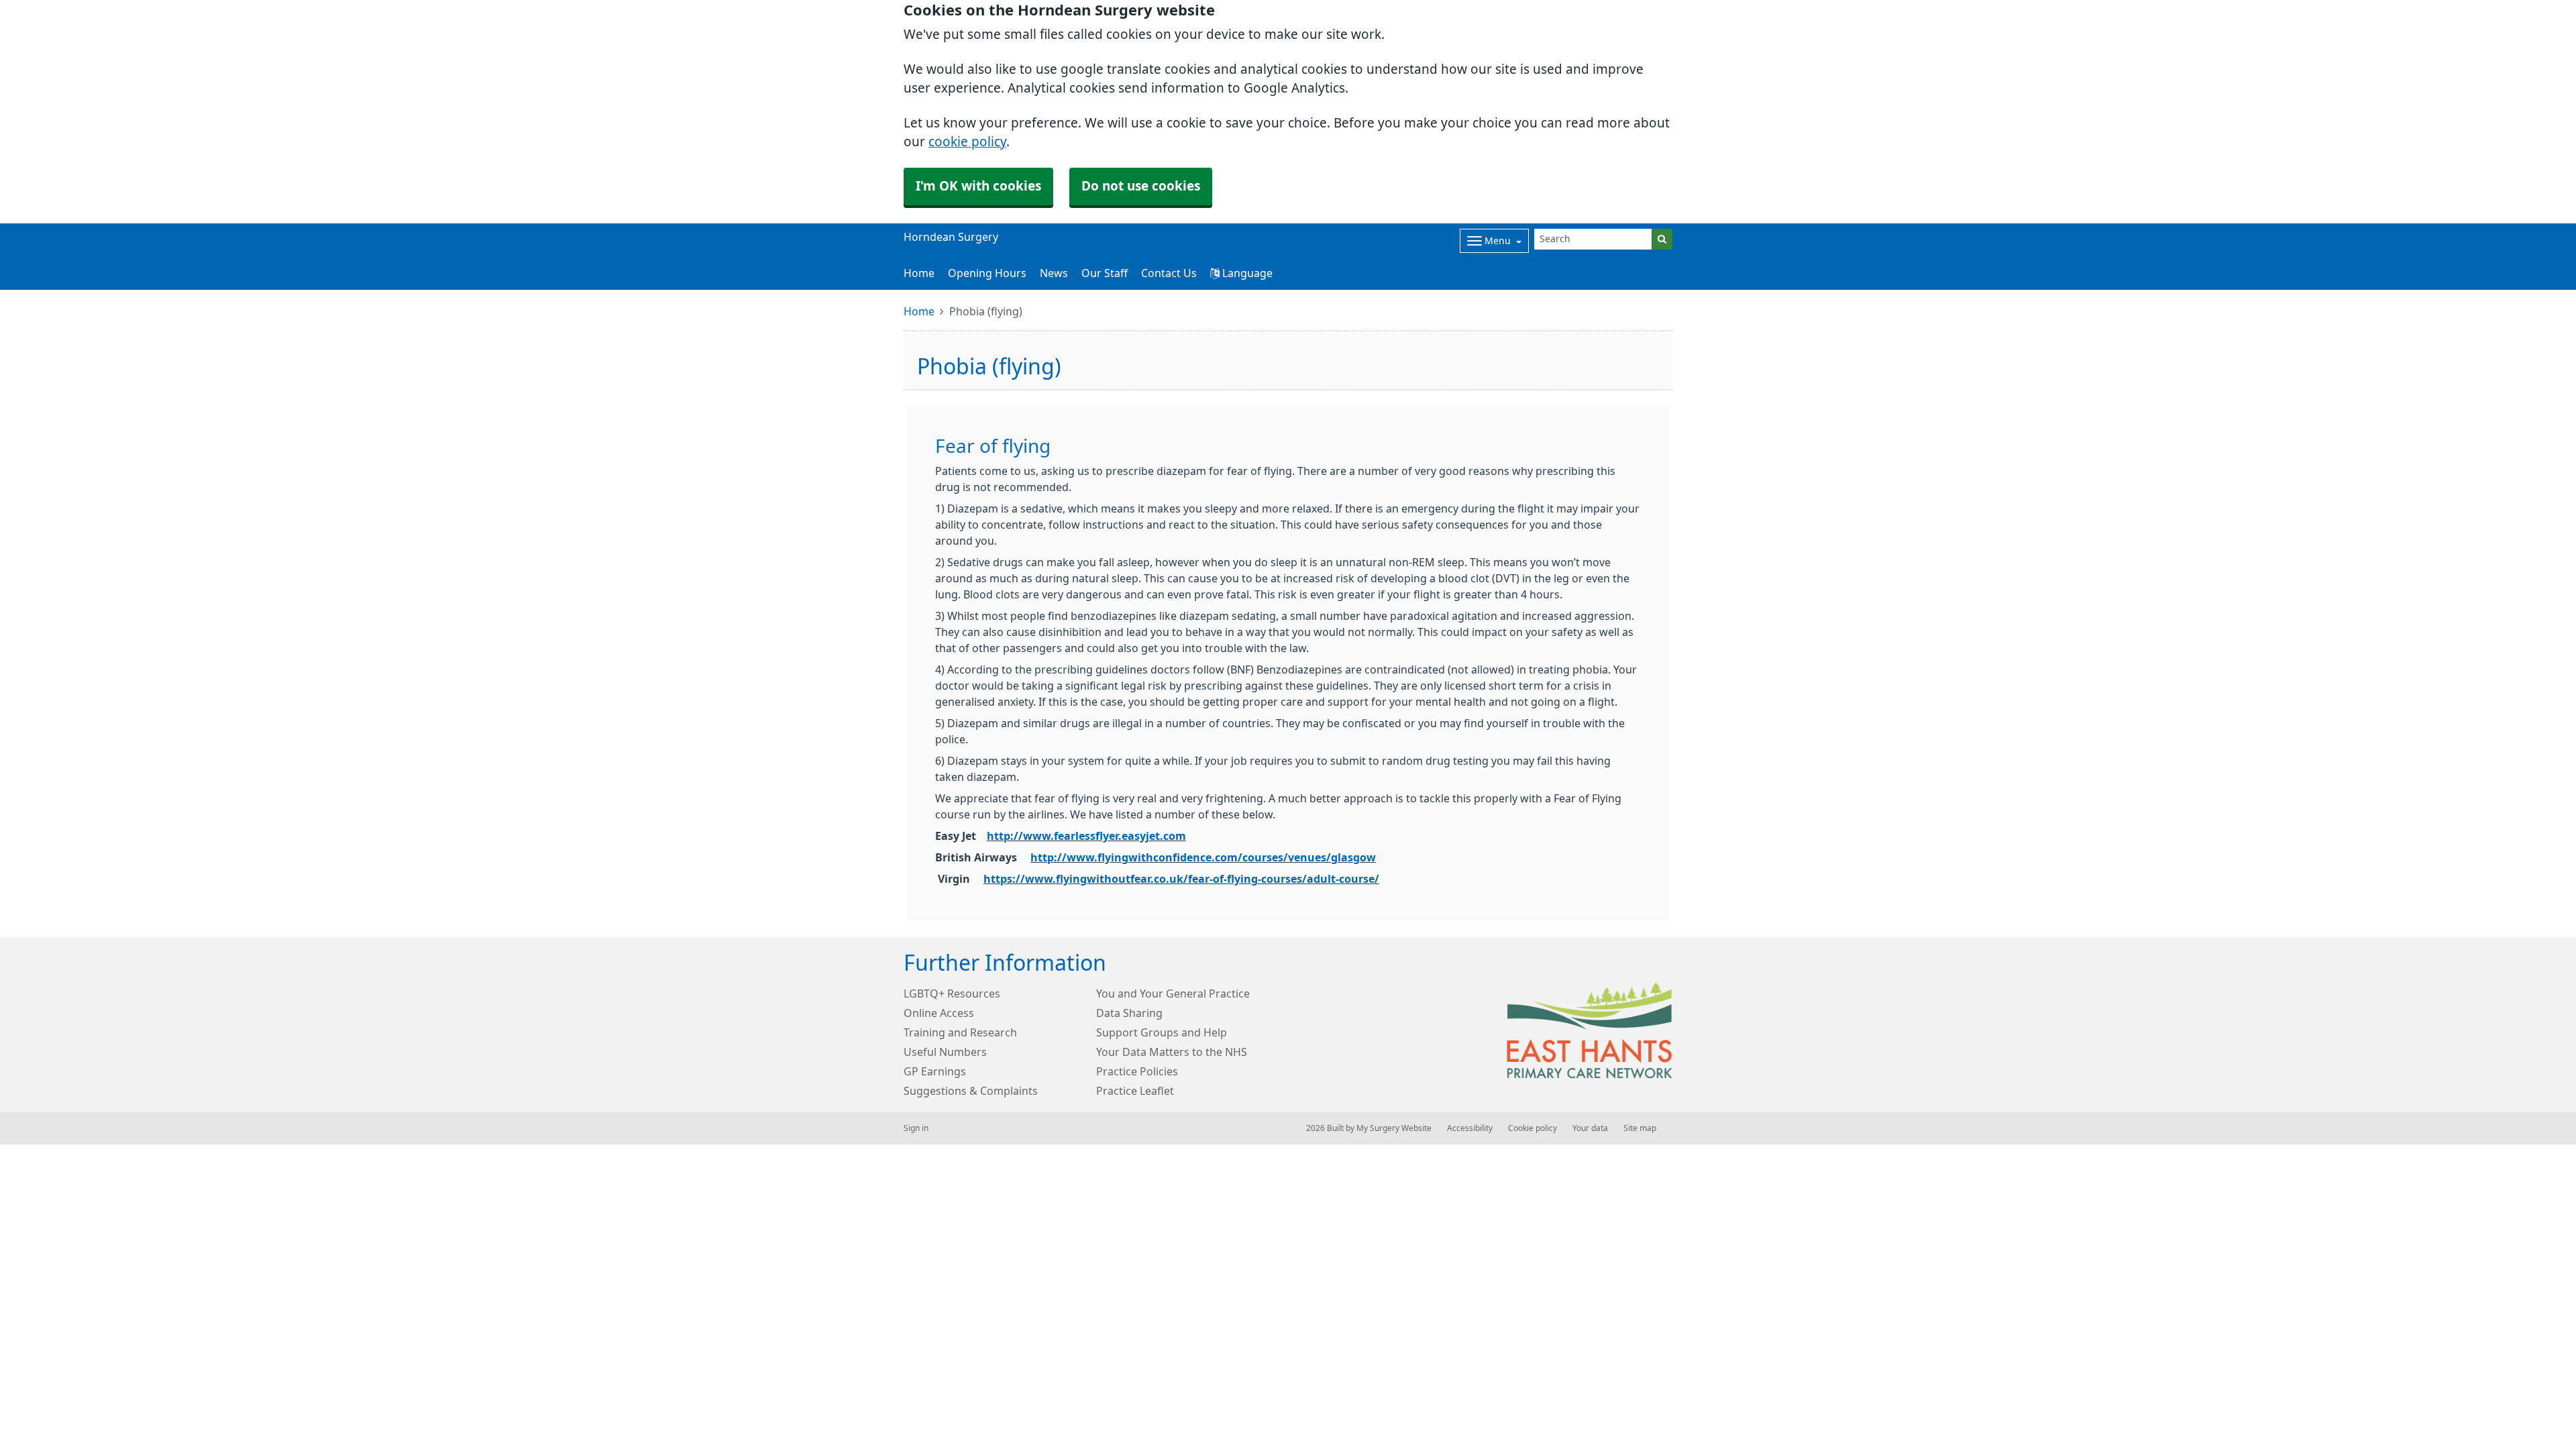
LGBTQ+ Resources (952, 994)
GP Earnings (935, 1071)
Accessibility (1470, 1128)
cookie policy (967, 142)
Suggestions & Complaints (971, 1091)
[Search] (1662, 239)
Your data (1590, 1128)
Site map (1640, 1128)
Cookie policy (1533, 1128)
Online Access (939, 1013)
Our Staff (1105, 273)
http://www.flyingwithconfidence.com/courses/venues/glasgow (1203, 857)
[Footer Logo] (1590, 1030)
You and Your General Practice (1173, 994)
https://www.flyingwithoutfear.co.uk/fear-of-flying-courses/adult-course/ (1181, 879)
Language (1246, 273)
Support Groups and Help (1162, 1032)
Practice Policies (1137, 1071)
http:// (1005, 836)
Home (919, 311)
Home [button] (919, 273)
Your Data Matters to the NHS (1172, 1052)
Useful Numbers (945, 1052)
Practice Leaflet (1135, 1091)
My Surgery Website (1394, 1128)
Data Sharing (1129, 1013)
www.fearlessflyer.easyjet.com (1105, 836)
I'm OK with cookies (978, 186)
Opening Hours (987, 273)
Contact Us (1169, 273)
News (1054, 273)
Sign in (916, 1128)
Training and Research (960, 1032)
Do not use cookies (1141, 186)
